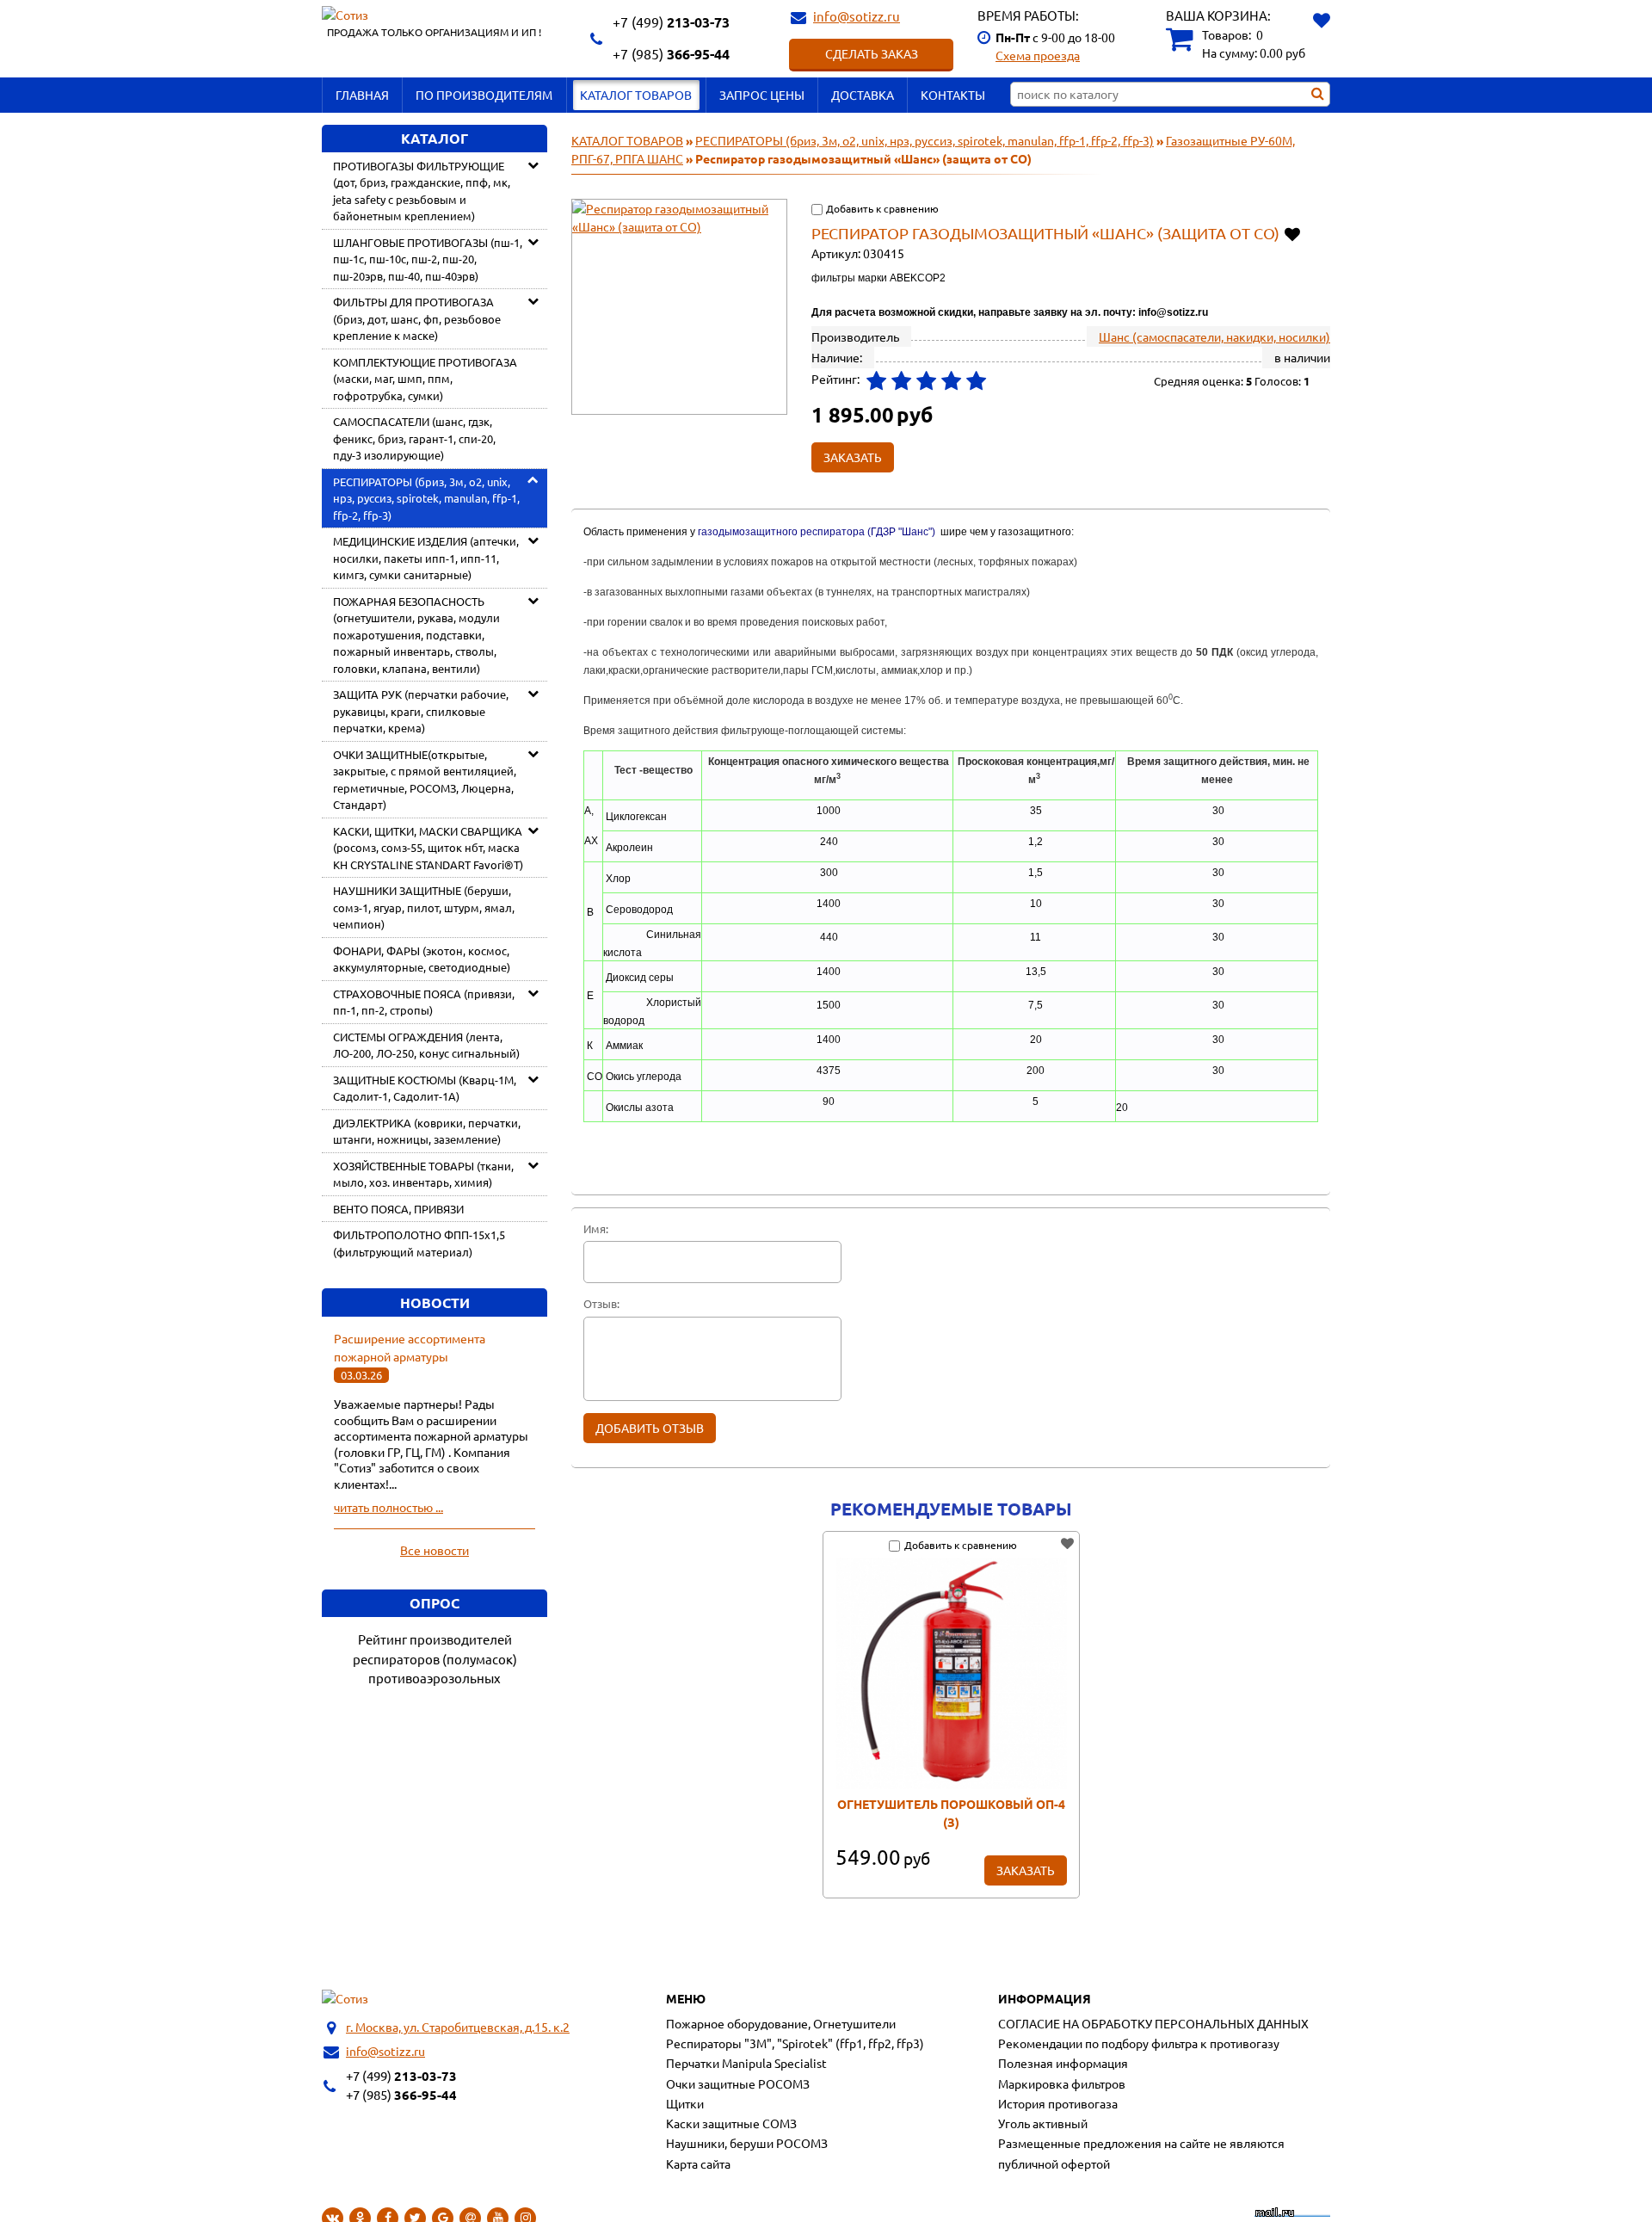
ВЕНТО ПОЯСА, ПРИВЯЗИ (398, 1209)
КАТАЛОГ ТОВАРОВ (636, 95)
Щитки (685, 2103)
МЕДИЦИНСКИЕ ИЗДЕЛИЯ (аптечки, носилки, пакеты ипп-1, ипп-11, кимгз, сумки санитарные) (426, 558)
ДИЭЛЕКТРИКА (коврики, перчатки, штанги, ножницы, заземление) (427, 1131)
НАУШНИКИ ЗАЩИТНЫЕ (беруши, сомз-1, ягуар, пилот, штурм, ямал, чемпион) (424, 907)
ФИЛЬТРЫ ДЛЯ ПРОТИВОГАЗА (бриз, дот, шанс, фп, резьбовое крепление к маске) (417, 318)
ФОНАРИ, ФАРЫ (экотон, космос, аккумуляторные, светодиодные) (422, 959)
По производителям (484, 95)
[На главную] (345, 1999)
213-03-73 (671, 22)
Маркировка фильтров (1062, 2083)
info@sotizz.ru (857, 16)
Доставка (863, 95)
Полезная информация (1063, 2063)
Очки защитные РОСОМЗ (738, 2083)
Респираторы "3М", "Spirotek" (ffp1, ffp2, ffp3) (795, 2043)
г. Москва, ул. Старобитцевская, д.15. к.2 (458, 2027)
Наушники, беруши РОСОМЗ (747, 2143)
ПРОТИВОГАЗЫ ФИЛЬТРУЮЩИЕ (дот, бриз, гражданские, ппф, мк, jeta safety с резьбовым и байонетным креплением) (422, 191)
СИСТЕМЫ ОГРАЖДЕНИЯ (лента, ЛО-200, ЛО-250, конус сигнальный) (426, 1045)
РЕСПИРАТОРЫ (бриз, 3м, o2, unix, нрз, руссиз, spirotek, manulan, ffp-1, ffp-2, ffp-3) (426, 498)
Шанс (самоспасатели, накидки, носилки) (1214, 336)
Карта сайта (698, 2163)
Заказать (1026, 1870)
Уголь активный (1043, 2123)
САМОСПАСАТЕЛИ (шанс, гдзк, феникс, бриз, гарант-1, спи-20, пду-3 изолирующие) (414, 438)
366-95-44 (671, 54)
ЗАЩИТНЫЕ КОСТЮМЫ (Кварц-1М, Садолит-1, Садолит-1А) (425, 1088)
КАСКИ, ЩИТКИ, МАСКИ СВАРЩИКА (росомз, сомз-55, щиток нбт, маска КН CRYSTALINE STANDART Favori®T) (428, 848)
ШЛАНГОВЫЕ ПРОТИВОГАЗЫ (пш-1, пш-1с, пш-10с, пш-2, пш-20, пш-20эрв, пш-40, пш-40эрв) (428, 259)
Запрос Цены (762, 95)
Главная (362, 95)
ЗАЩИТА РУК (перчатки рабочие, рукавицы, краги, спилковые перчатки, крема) (421, 711)
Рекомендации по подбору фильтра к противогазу (1139, 2043)
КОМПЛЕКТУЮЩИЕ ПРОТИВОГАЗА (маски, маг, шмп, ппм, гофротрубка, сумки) (425, 379)
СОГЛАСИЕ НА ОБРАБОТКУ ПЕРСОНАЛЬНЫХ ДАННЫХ (1153, 2023)
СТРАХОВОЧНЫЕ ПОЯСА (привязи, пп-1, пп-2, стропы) (424, 1002)
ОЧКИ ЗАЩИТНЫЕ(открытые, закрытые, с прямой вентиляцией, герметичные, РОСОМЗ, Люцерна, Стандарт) (425, 780)
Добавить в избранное (1294, 233)
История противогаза (1058, 2103)
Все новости (435, 1550)
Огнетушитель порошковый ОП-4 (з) (951, 1813)
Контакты (953, 95)
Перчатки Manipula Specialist (746, 2063)
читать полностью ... (388, 1507)
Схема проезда (1038, 55)
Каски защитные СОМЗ (731, 2123)
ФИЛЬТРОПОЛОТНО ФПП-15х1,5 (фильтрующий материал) (419, 1243)
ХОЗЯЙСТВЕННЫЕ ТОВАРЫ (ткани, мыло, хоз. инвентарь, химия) (423, 1174)
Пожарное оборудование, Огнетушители (781, 2023)
